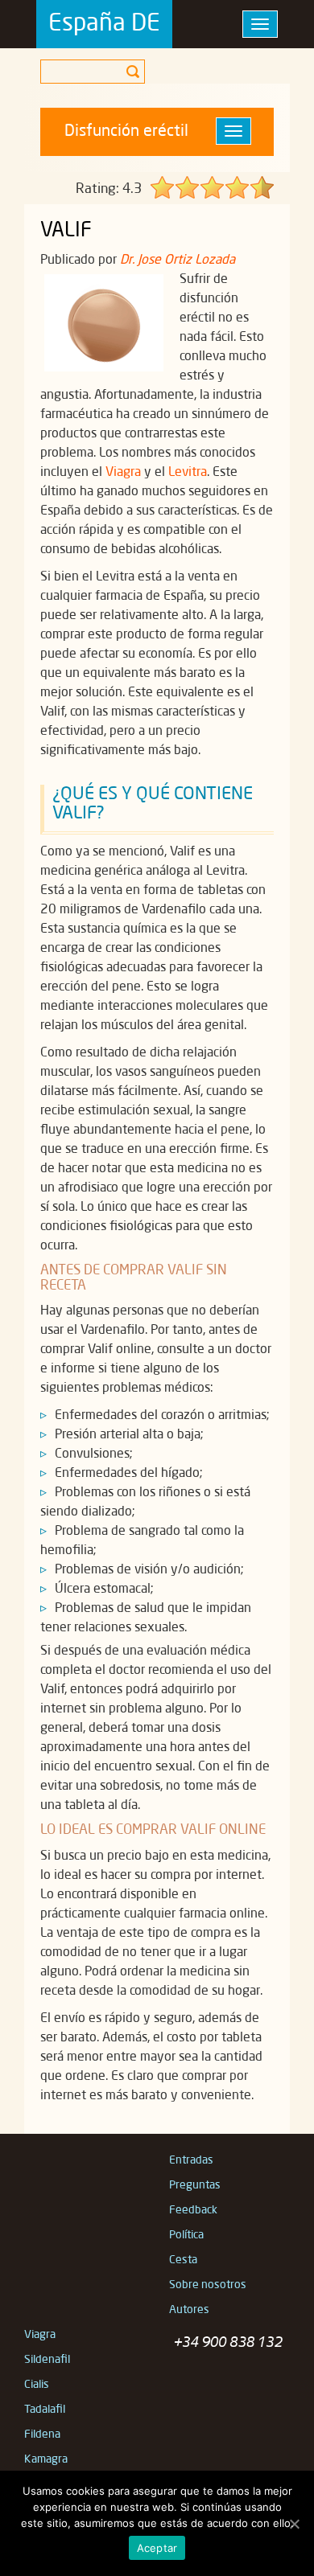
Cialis (37, 2385)
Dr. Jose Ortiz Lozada (178, 260)
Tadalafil (45, 2410)
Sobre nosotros (208, 2285)
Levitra (188, 473)
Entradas (191, 2160)
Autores (189, 2310)
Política (186, 2235)
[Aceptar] (294, 2524)
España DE (104, 24)
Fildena (42, 2434)
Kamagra (46, 2459)
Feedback (193, 2210)
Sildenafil (47, 2360)
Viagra (123, 473)
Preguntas (195, 2185)
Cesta (183, 2260)
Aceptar (157, 2548)
